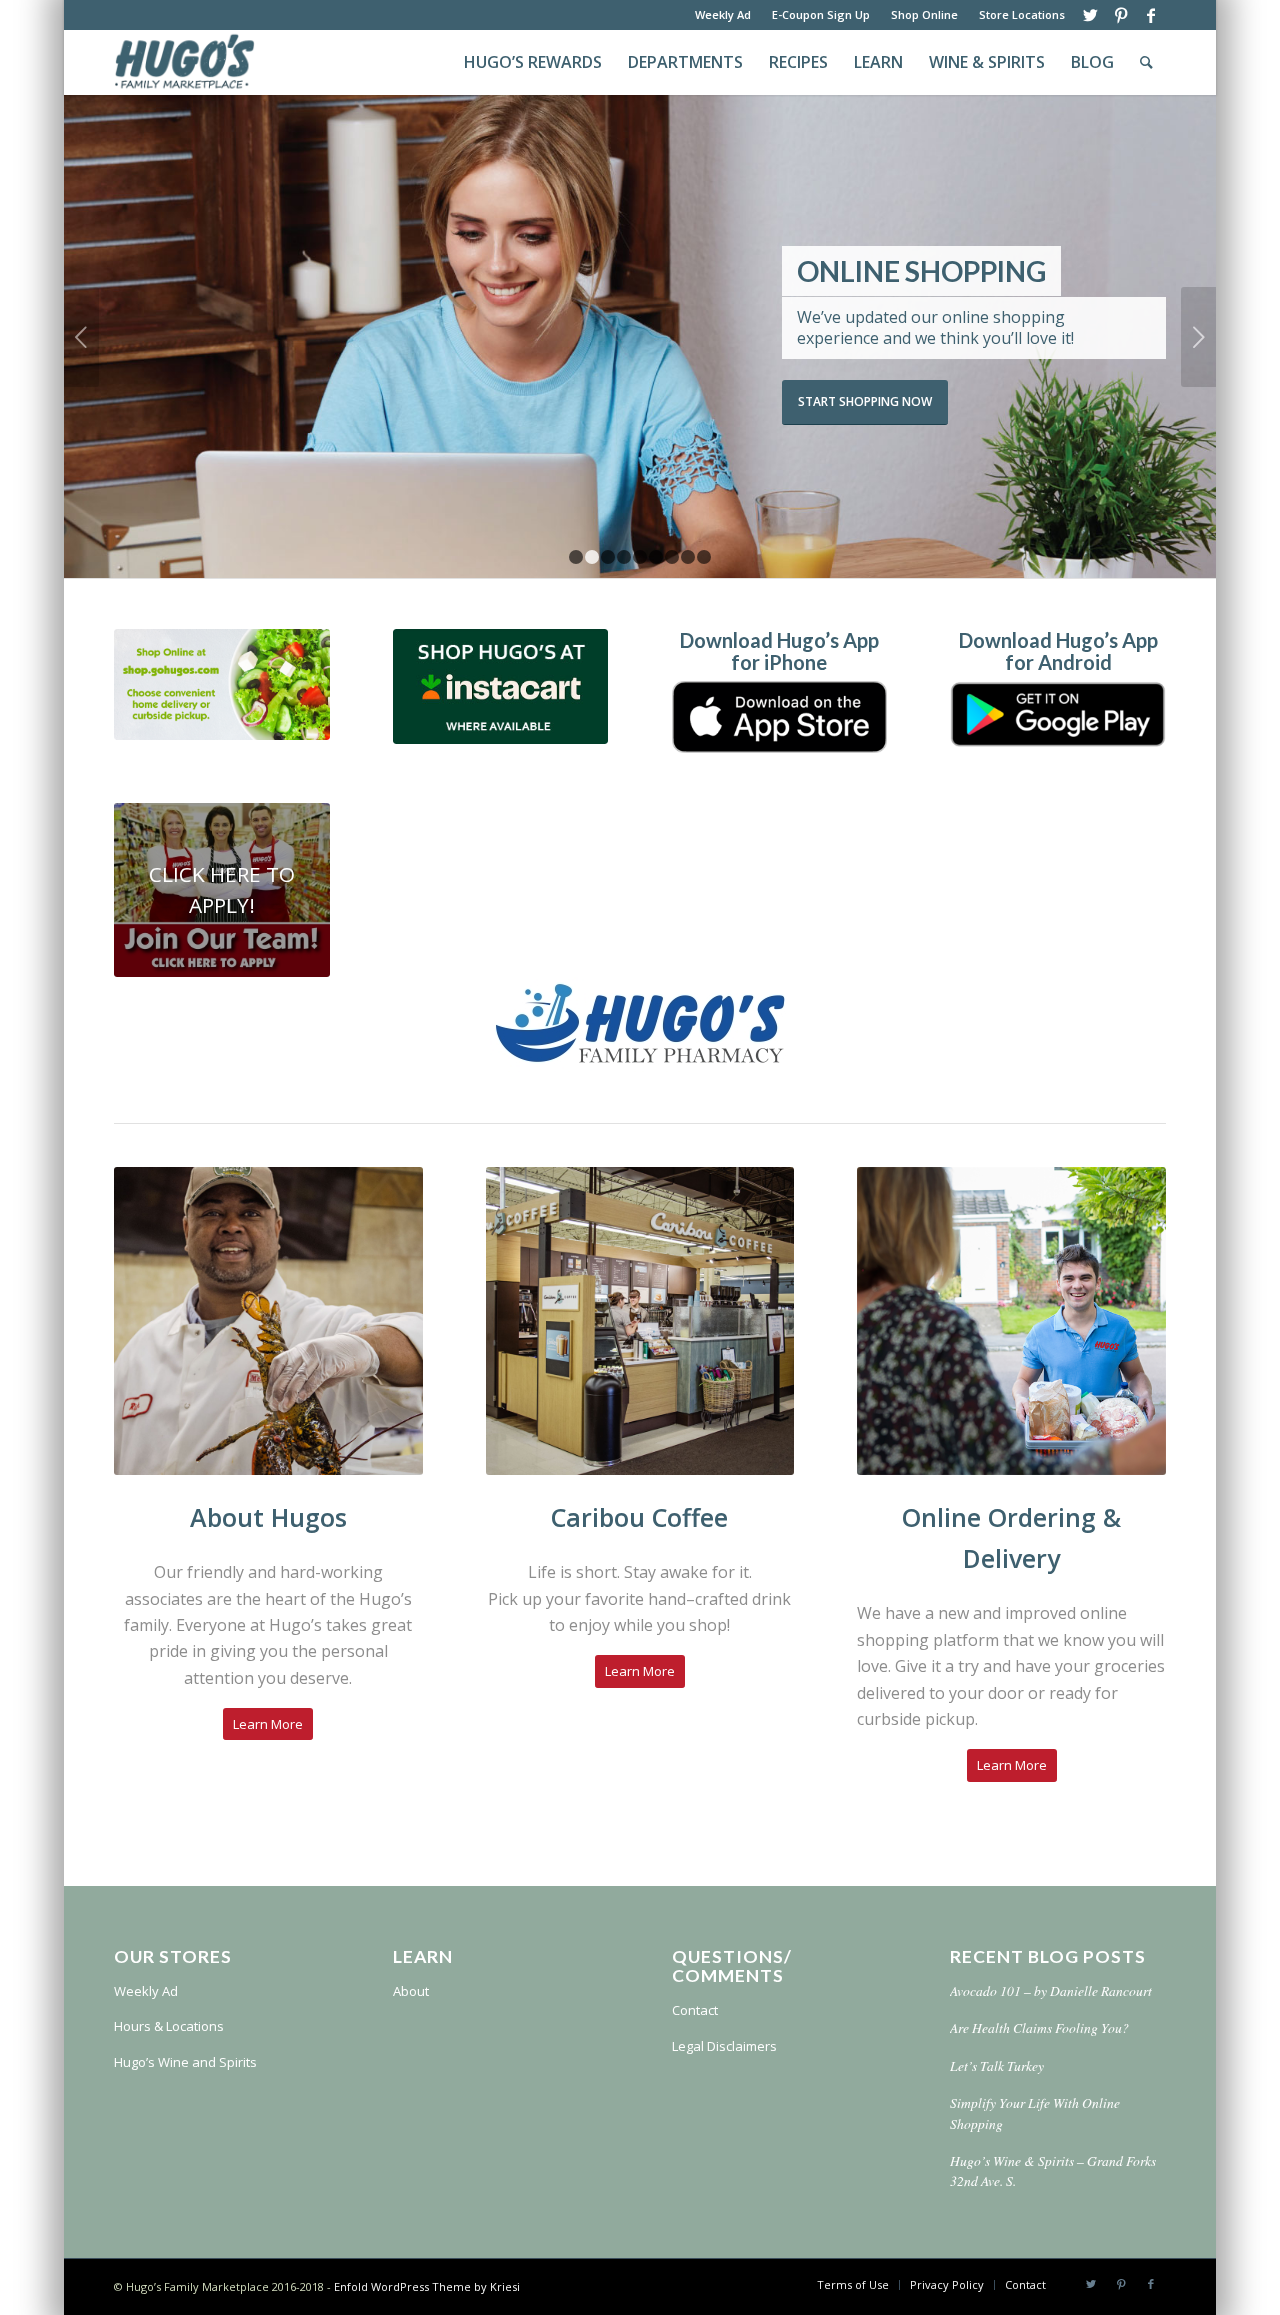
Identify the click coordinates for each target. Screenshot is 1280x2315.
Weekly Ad (723, 14)
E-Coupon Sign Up (821, 14)
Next (1198, 337)
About (411, 1991)
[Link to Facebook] (1151, 15)
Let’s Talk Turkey (997, 2065)
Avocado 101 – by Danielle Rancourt (1051, 1990)
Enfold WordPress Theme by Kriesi (427, 2286)
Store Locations (1022, 14)
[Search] (1146, 62)
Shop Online (924, 14)
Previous (81, 337)
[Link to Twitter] (1090, 15)
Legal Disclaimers (724, 2046)
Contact (695, 2010)
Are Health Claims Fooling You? (1039, 2027)
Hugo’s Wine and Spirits (185, 2062)
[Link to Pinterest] (1120, 15)
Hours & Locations (169, 2026)
